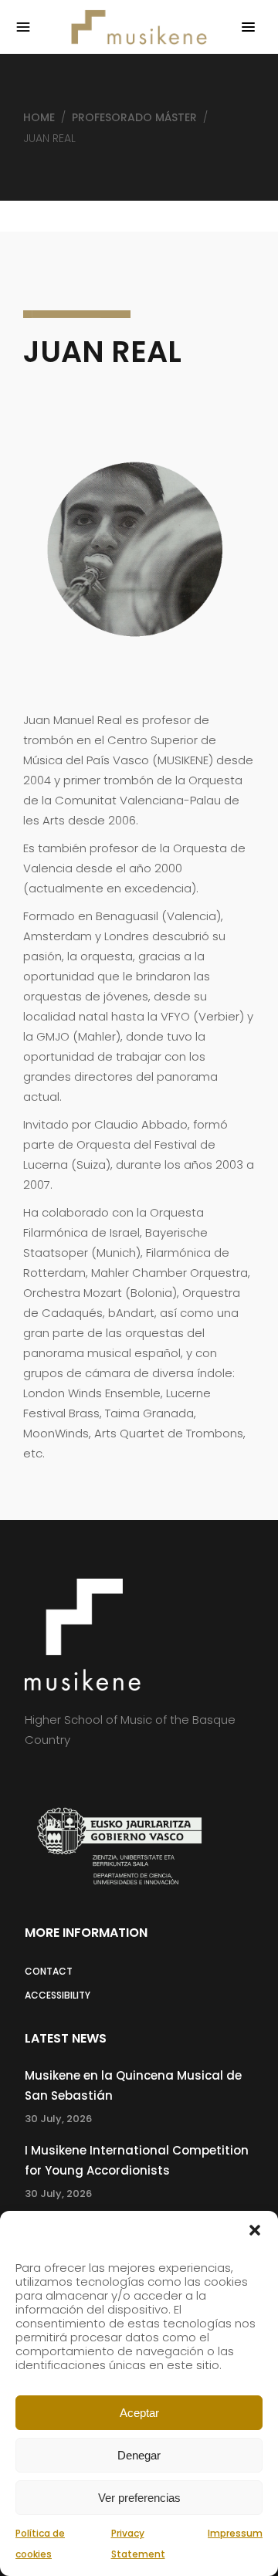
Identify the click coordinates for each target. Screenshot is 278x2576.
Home (39, 117)
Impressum (235, 2533)
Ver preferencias (139, 2498)
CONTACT (49, 1971)
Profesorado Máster (134, 117)
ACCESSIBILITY (58, 1995)
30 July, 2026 (58, 2119)
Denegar (139, 2455)
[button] (255, 2230)
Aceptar (139, 2413)
